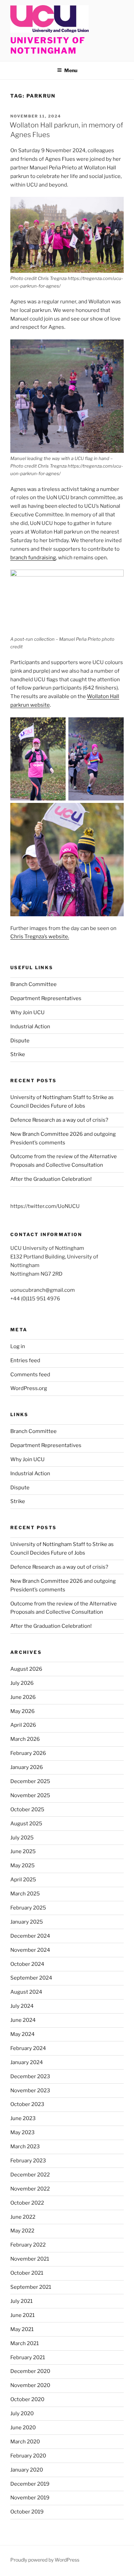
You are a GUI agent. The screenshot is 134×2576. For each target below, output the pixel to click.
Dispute (20, 1041)
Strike (18, 1054)
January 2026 (27, 1767)
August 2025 (26, 1824)
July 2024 (22, 2006)
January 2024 (27, 2062)
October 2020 (27, 2399)
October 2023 (27, 2104)
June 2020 (23, 2428)
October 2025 (27, 1810)
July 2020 (22, 2413)
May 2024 (23, 2034)
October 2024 (27, 1964)
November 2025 (30, 1795)
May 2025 (23, 1866)
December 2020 (30, 2371)
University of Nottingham (48, 46)
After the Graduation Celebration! (51, 1179)
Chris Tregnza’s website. (40, 937)
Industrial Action (30, 1027)
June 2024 (23, 2020)
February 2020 (28, 2456)
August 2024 (26, 1992)
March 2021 (25, 2343)
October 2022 (27, 2203)
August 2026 (26, 1669)
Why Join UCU (27, 1012)
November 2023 (30, 2091)
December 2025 (30, 1781)
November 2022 (30, 2189)
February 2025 (28, 1908)
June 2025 (23, 1851)
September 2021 (31, 2287)
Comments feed (30, 1375)
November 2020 (30, 2385)
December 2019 (30, 2484)
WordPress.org (29, 1388)
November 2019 (30, 2498)
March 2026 (25, 1739)
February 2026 (28, 1753)
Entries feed (25, 1360)
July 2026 (22, 1683)
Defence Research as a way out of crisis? (59, 1120)
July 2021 (21, 2301)
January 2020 (27, 2470)
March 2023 (25, 2147)
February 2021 (28, 2357)
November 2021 (30, 2259)
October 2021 (27, 2273)
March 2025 (25, 1894)
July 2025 (22, 1838)
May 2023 (23, 2132)
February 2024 (28, 2048)
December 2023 (30, 2076)
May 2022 (22, 2231)
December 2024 (30, 1936)
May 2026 (23, 1711)
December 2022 (30, 2175)
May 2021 (22, 2329)
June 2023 (23, 2118)
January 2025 (27, 1922)
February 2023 (28, 2161)
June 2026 (23, 1697)
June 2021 (23, 2315)
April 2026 (23, 1725)
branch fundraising (33, 558)
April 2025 (23, 1880)
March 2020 (25, 2442)
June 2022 (23, 2217)
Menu (71, 70)
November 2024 (30, 1950)
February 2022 (28, 2245)
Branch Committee (33, 984)
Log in (18, 1346)
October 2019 (27, 2512)
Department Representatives (46, 998)
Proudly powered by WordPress (45, 2560)
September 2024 (31, 1978)
